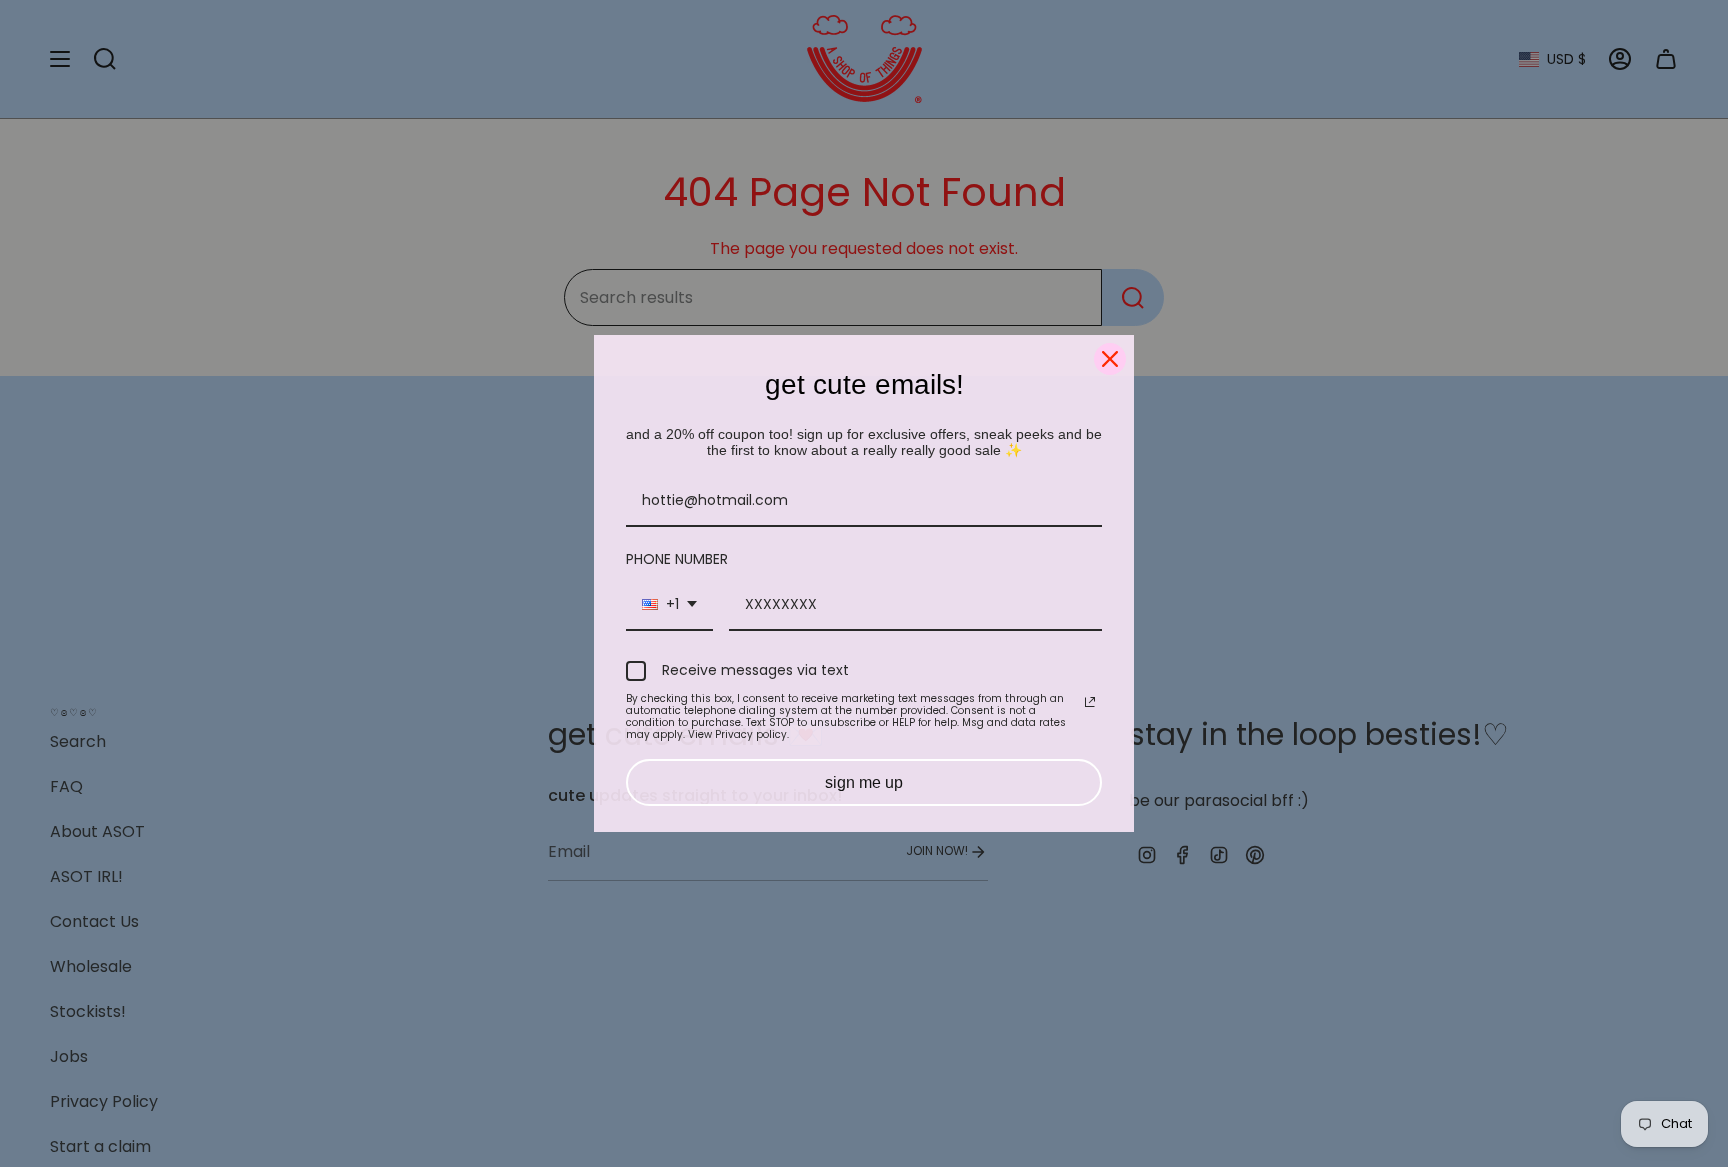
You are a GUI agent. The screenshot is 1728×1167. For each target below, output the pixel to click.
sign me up (864, 782)
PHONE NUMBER (677, 559)
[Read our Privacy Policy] (1090, 702)
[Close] (1110, 359)
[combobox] (669, 605)
